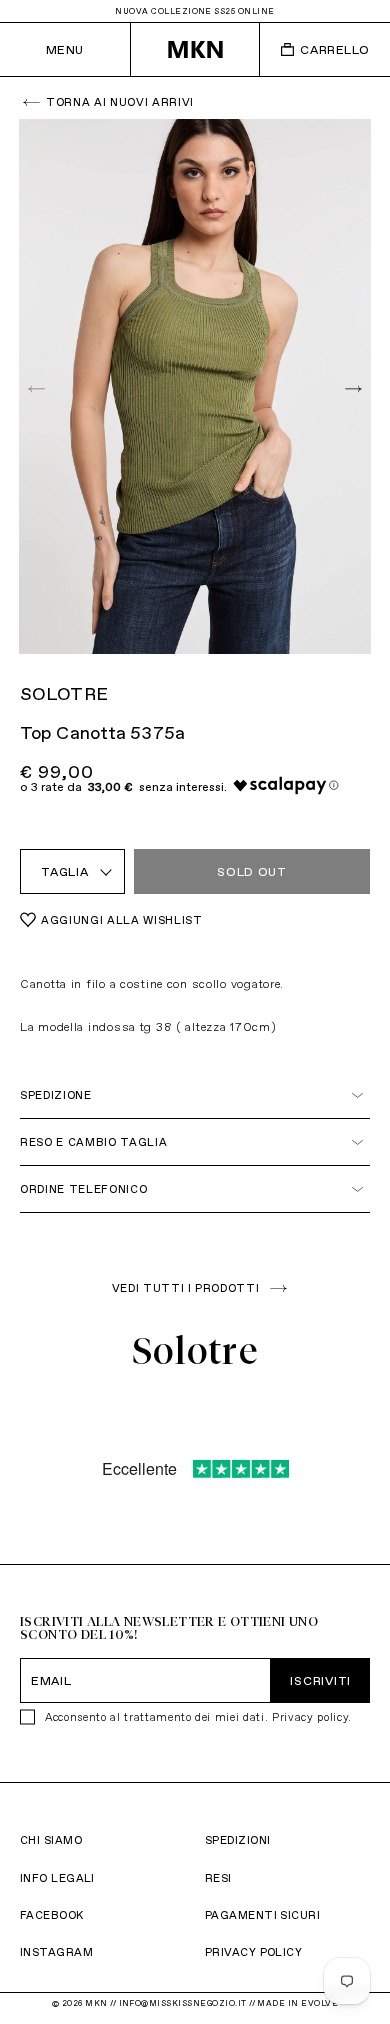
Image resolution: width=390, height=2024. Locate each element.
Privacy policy (310, 1717)
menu (65, 49)
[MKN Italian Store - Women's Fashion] (195, 49)
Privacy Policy (253, 1952)
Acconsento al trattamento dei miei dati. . (198, 1717)
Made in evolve (297, 2003)
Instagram (56, 1952)
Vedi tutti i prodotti (186, 1288)
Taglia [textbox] (64, 871)
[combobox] (72, 871)
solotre (64, 693)
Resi (218, 1878)
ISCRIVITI (320, 1680)
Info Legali (57, 1878)
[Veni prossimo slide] (351, 387)
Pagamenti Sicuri (262, 1915)
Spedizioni (237, 1840)
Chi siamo (51, 1840)
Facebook (52, 1915)
